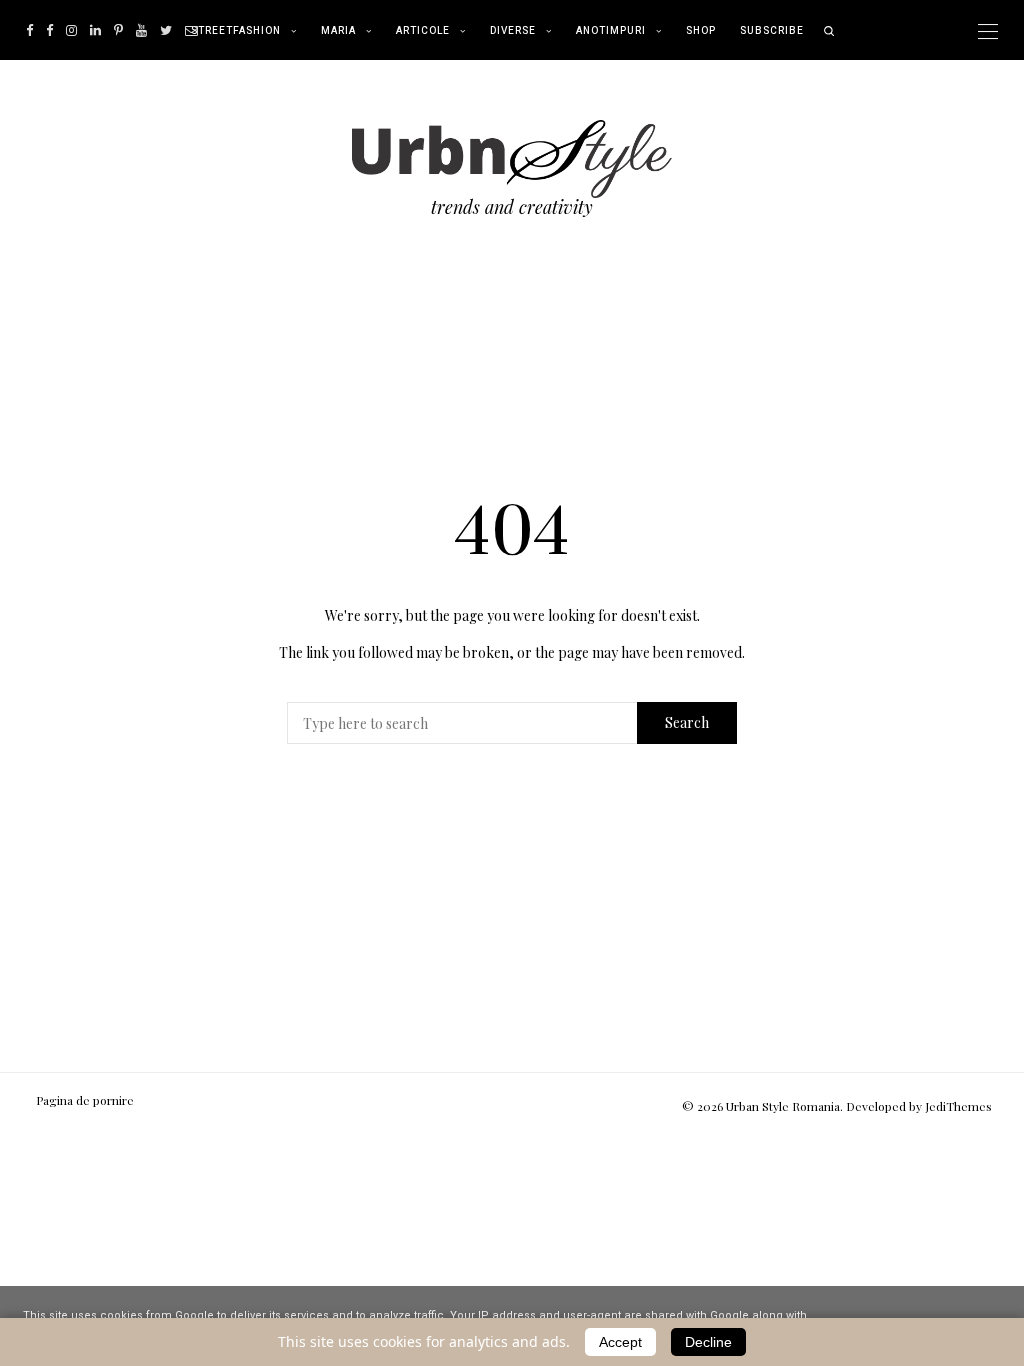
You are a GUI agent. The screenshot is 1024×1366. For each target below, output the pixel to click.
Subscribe (772, 31)
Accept (620, 1342)
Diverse (513, 31)
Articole (423, 31)
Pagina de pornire (85, 1100)
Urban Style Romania (783, 1106)
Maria (338, 31)
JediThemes (958, 1106)
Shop (701, 31)
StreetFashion (236, 31)
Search (687, 722)
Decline (708, 1342)
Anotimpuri (611, 31)
